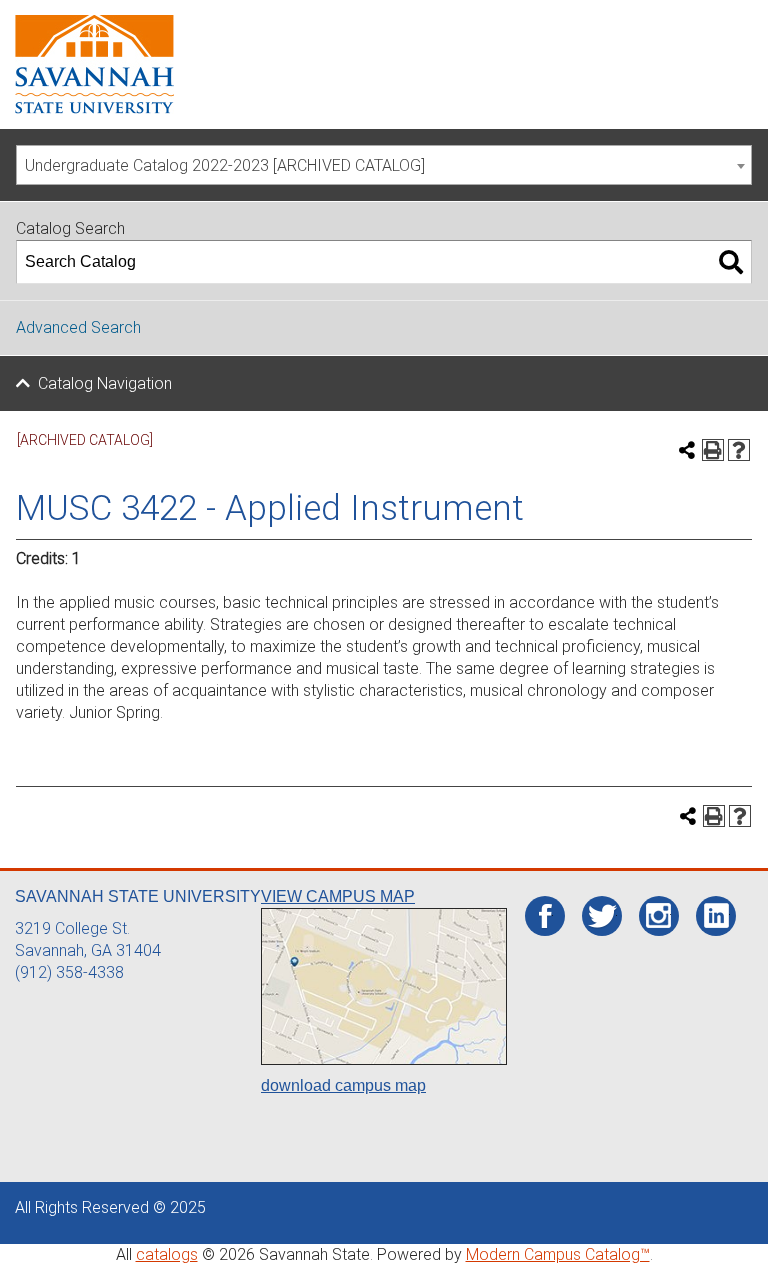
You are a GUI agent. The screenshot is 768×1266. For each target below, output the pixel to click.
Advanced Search (78, 327)
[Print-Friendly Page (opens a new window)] (713, 450)
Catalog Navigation (105, 383)
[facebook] (545, 917)
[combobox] (384, 165)
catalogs (167, 1254)
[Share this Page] (687, 450)
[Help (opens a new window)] (739, 450)
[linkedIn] (716, 916)
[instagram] (658, 916)
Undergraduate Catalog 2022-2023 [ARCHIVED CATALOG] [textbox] (225, 165)
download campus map (343, 1085)
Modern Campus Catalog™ (558, 1254)
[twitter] (602, 917)
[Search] (731, 262)
